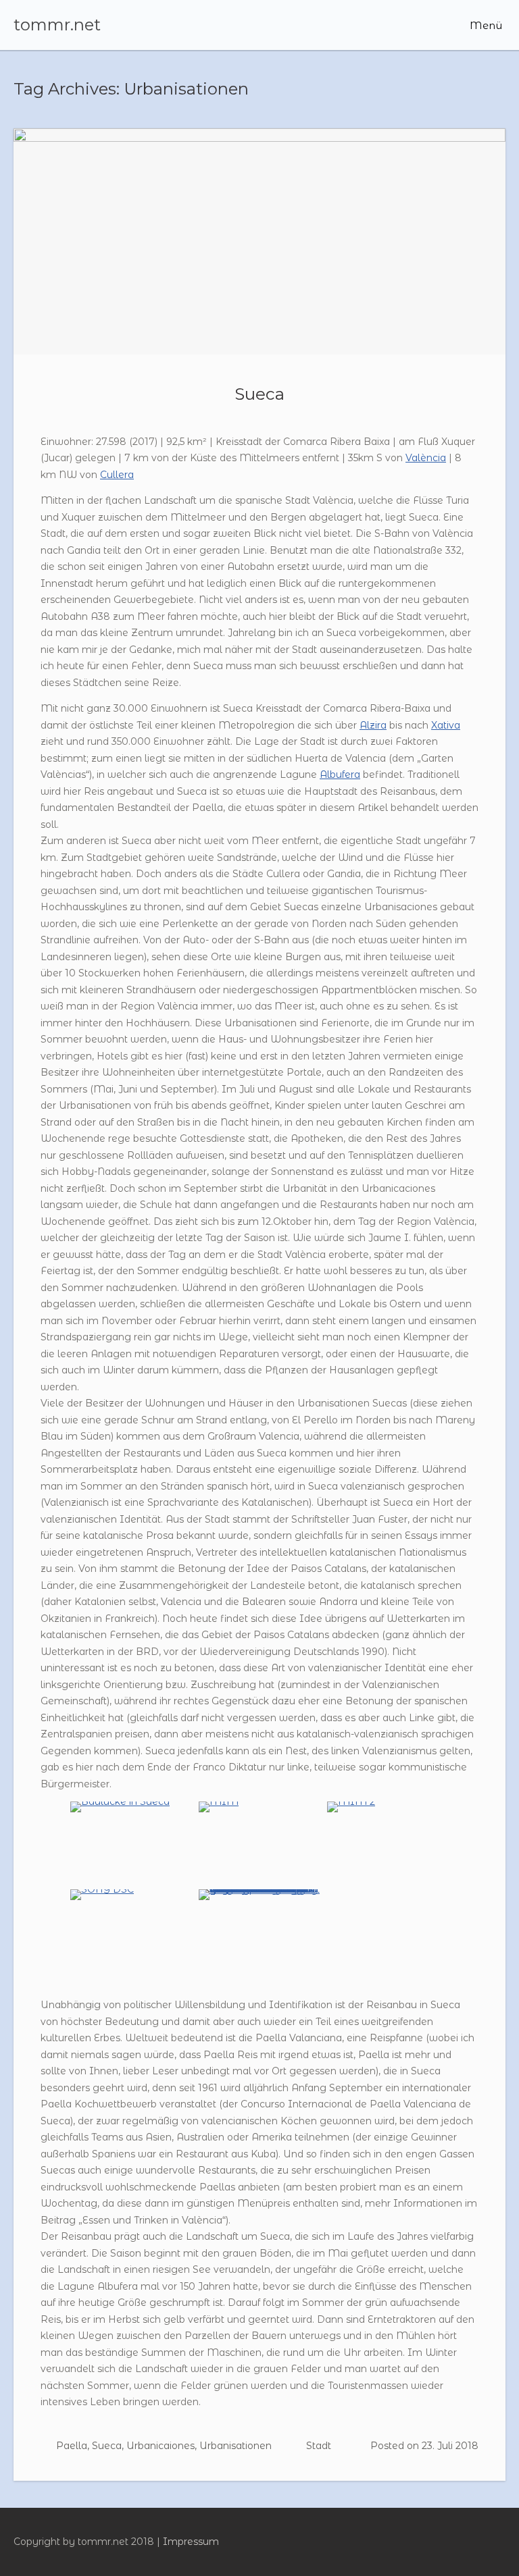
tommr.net (57, 25)
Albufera (340, 774)
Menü (485, 25)
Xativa (446, 725)
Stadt (319, 2446)
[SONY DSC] (102, 1889)
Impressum (191, 2542)
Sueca (259, 394)
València (426, 458)
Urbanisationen (236, 2446)
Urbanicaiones (160, 2446)
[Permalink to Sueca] (259, 241)
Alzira (373, 725)
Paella (72, 2446)
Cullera (117, 475)
